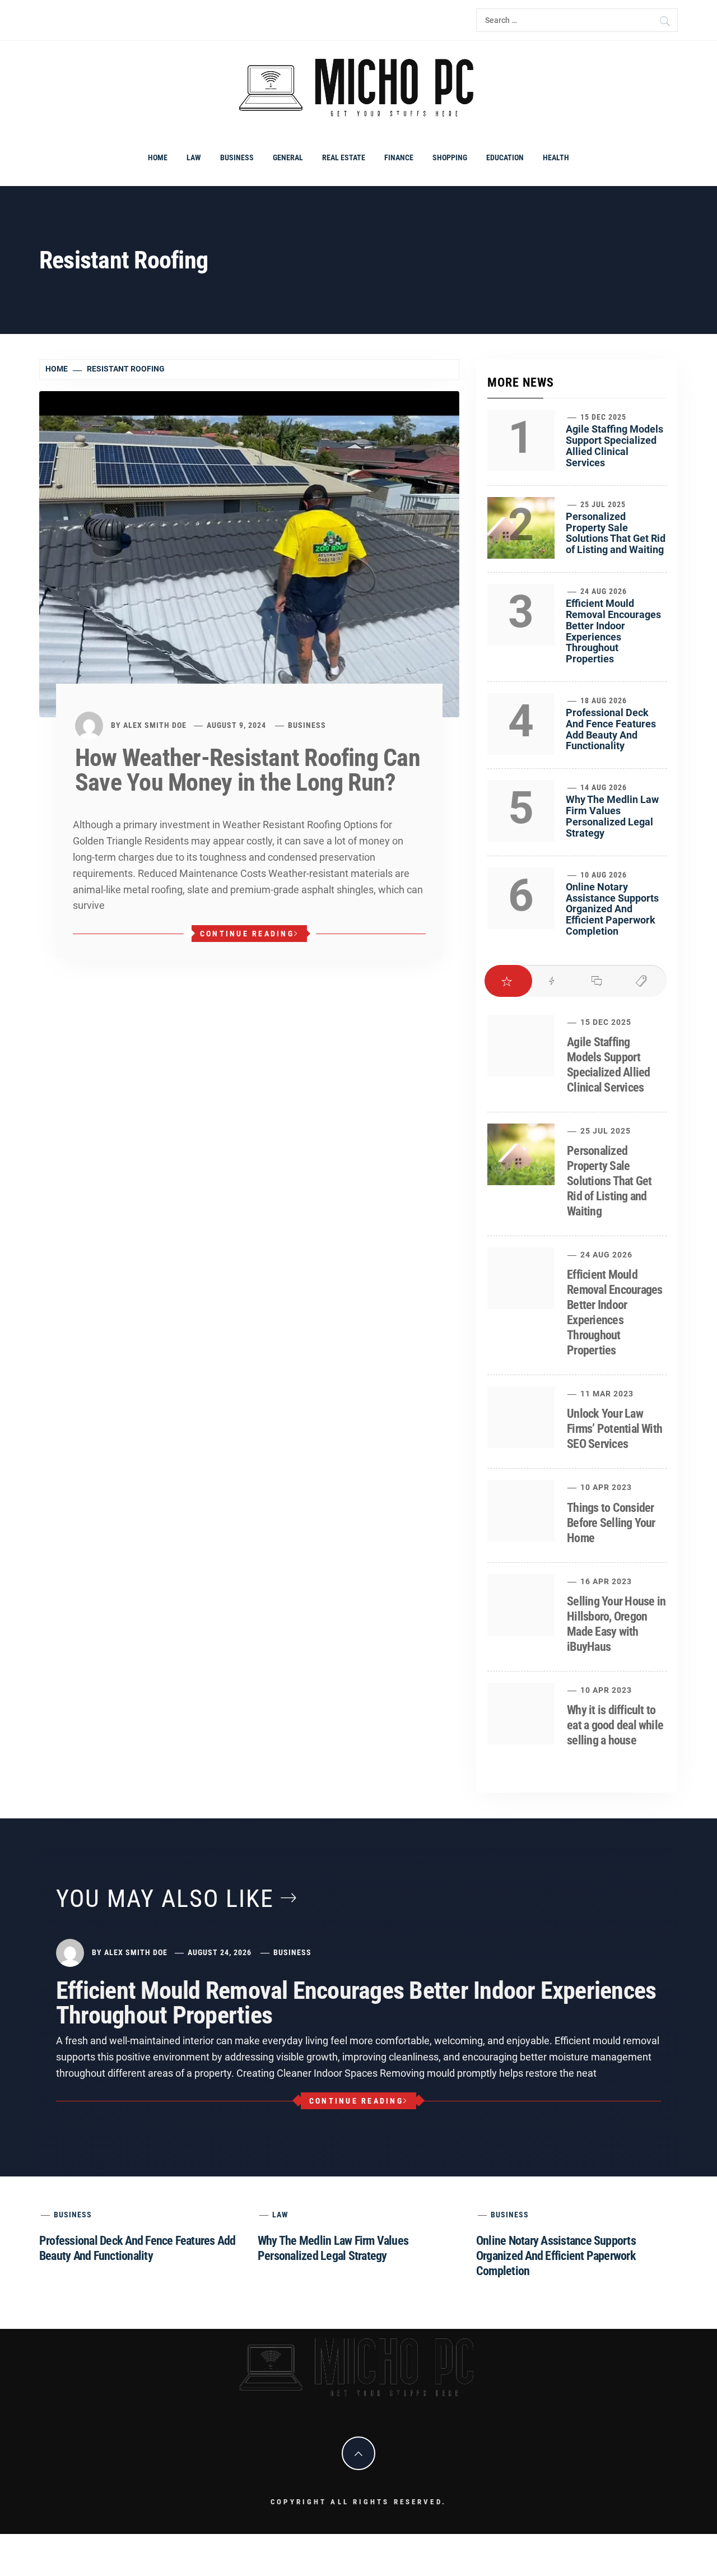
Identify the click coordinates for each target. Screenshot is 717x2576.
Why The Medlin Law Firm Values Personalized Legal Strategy (612, 816)
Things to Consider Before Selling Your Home (611, 1523)
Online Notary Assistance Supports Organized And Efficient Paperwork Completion (612, 909)
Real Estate (344, 157)
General (288, 157)
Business (237, 157)
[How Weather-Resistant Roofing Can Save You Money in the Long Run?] (249, 553)
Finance (399, 157)
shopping (450, 157)
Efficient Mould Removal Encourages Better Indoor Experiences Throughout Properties (613, 631)
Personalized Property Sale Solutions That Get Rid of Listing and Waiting (616, 533)
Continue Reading (247, 934)
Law (194, 157)
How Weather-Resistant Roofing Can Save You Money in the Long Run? (248, 770)
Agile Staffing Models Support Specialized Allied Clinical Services (614, 445)
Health (556, 157)
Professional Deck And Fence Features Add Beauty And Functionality (611, 729)
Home (158, 157)
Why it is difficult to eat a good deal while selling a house (615, 1725)
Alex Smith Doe (155, 725)
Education (505, 157)
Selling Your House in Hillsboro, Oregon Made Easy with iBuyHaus (616, 1624)
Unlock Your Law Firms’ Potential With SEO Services (614, 1429)
